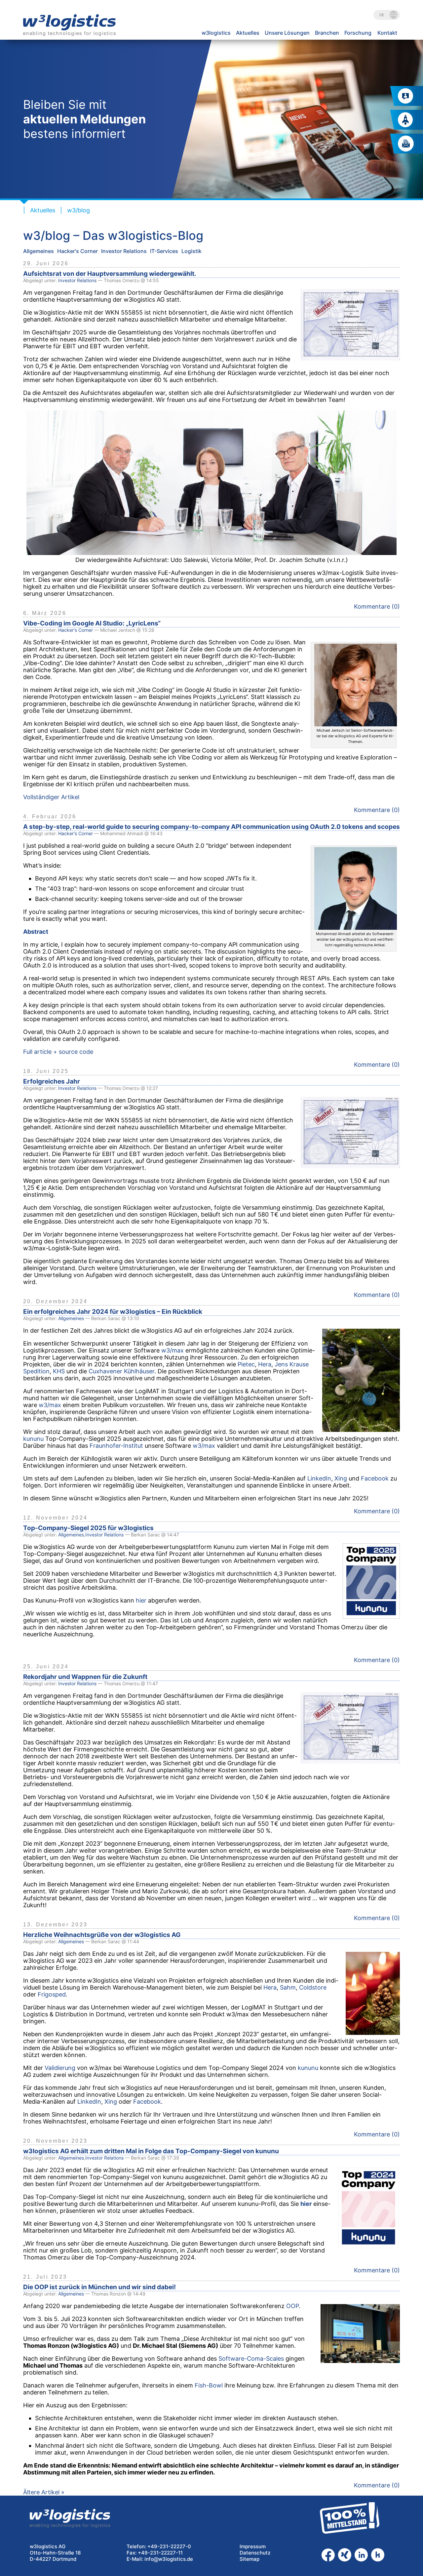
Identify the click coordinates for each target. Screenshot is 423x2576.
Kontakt (387, 33)
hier (141, 1600)
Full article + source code (58, 1052)
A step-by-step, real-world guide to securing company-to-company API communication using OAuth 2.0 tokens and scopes (211, 827)
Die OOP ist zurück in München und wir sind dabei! (99, 2287)
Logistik (192, 251)
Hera (265, 1364)
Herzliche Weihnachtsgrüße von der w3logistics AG (102, 1935)
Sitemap (250, 2559)
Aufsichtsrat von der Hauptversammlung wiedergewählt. (110, 274)
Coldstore (313, 1987)
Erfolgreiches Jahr (52, 1081)
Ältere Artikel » (44, 2492)
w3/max (173, 1350)
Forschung (358, 33)
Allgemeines (38, 251)
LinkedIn (319, 1478)
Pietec (246, 1364)
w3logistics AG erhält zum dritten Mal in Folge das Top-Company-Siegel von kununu (151, 2151)
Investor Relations (124, 251)
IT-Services (164, 251)
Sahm (288, 1987)
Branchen (327, 33)
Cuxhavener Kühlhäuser (121, 1371)
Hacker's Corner (77, 251)
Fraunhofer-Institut (116, 1446)
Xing (341, 1478)
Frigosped (52, 1994)
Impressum (253, 2546)
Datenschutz (255, 2553)
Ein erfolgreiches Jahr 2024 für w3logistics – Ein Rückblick (113, 1312)
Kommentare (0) (377, 606)
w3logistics (216, 33)
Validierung (60, 2068)
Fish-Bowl (209, 2385)
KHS (59, 1371)
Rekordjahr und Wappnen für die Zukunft (85, 1677)
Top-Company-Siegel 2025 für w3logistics (88, 1528)
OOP (292, 2306)
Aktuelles (248, 33)
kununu (33, 1439)
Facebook (375, 1478)
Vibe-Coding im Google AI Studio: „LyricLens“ (92, 623)
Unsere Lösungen (287, 33)
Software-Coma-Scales (251, 2359)
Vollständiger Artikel (51, 797)
